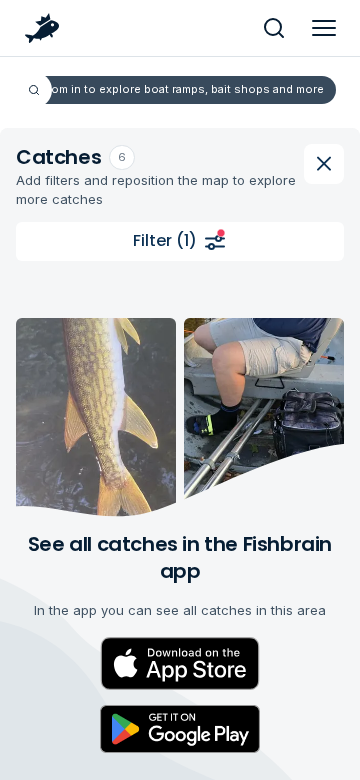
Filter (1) (165, 240)
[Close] (324, 164)
